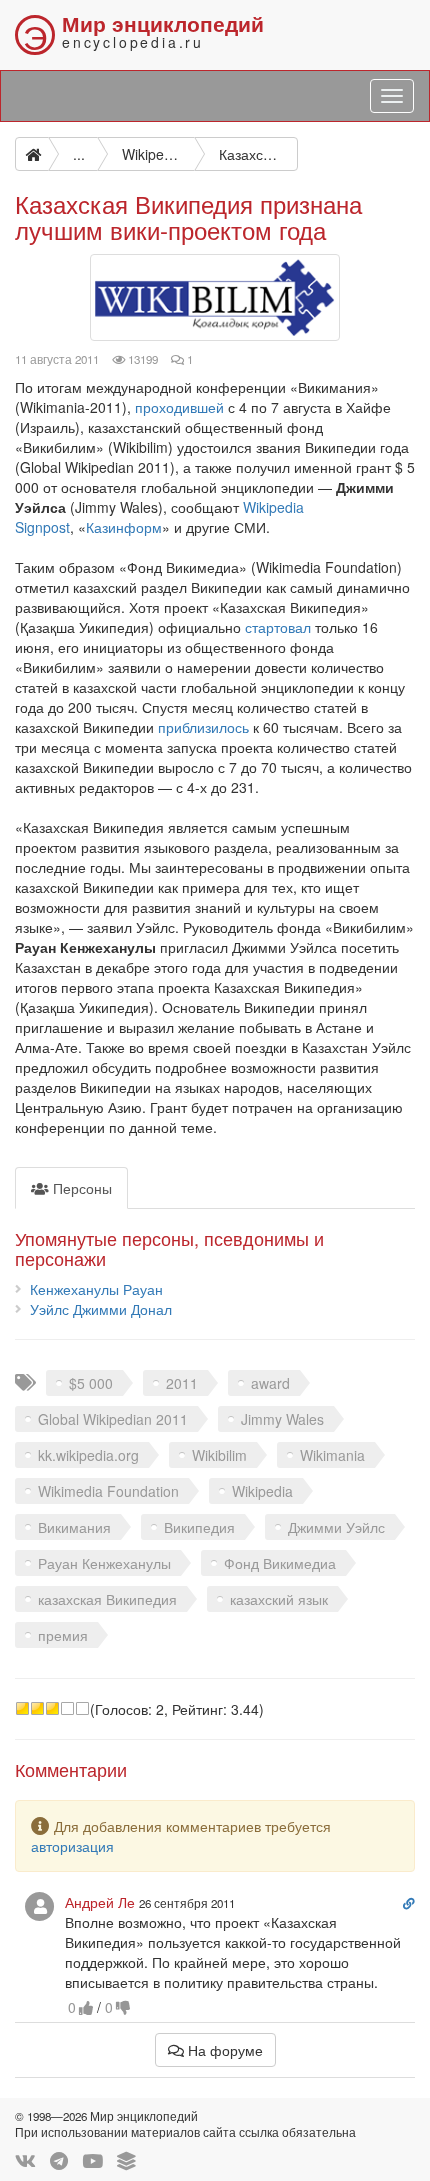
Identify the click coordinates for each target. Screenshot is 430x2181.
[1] (22, 1708)
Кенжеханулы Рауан (96, 1289)
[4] (67, 1708)
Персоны (80, 1188)
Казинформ (124, 527)
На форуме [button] (223, 2050)
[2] (37, 1708)
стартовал (278, 627)
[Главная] (32, 154)
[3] (52, 1708)
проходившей (179, 407)
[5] (82, 1708)
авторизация (72, 1846)
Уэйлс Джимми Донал (101, 1309)
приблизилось (203, 727)
